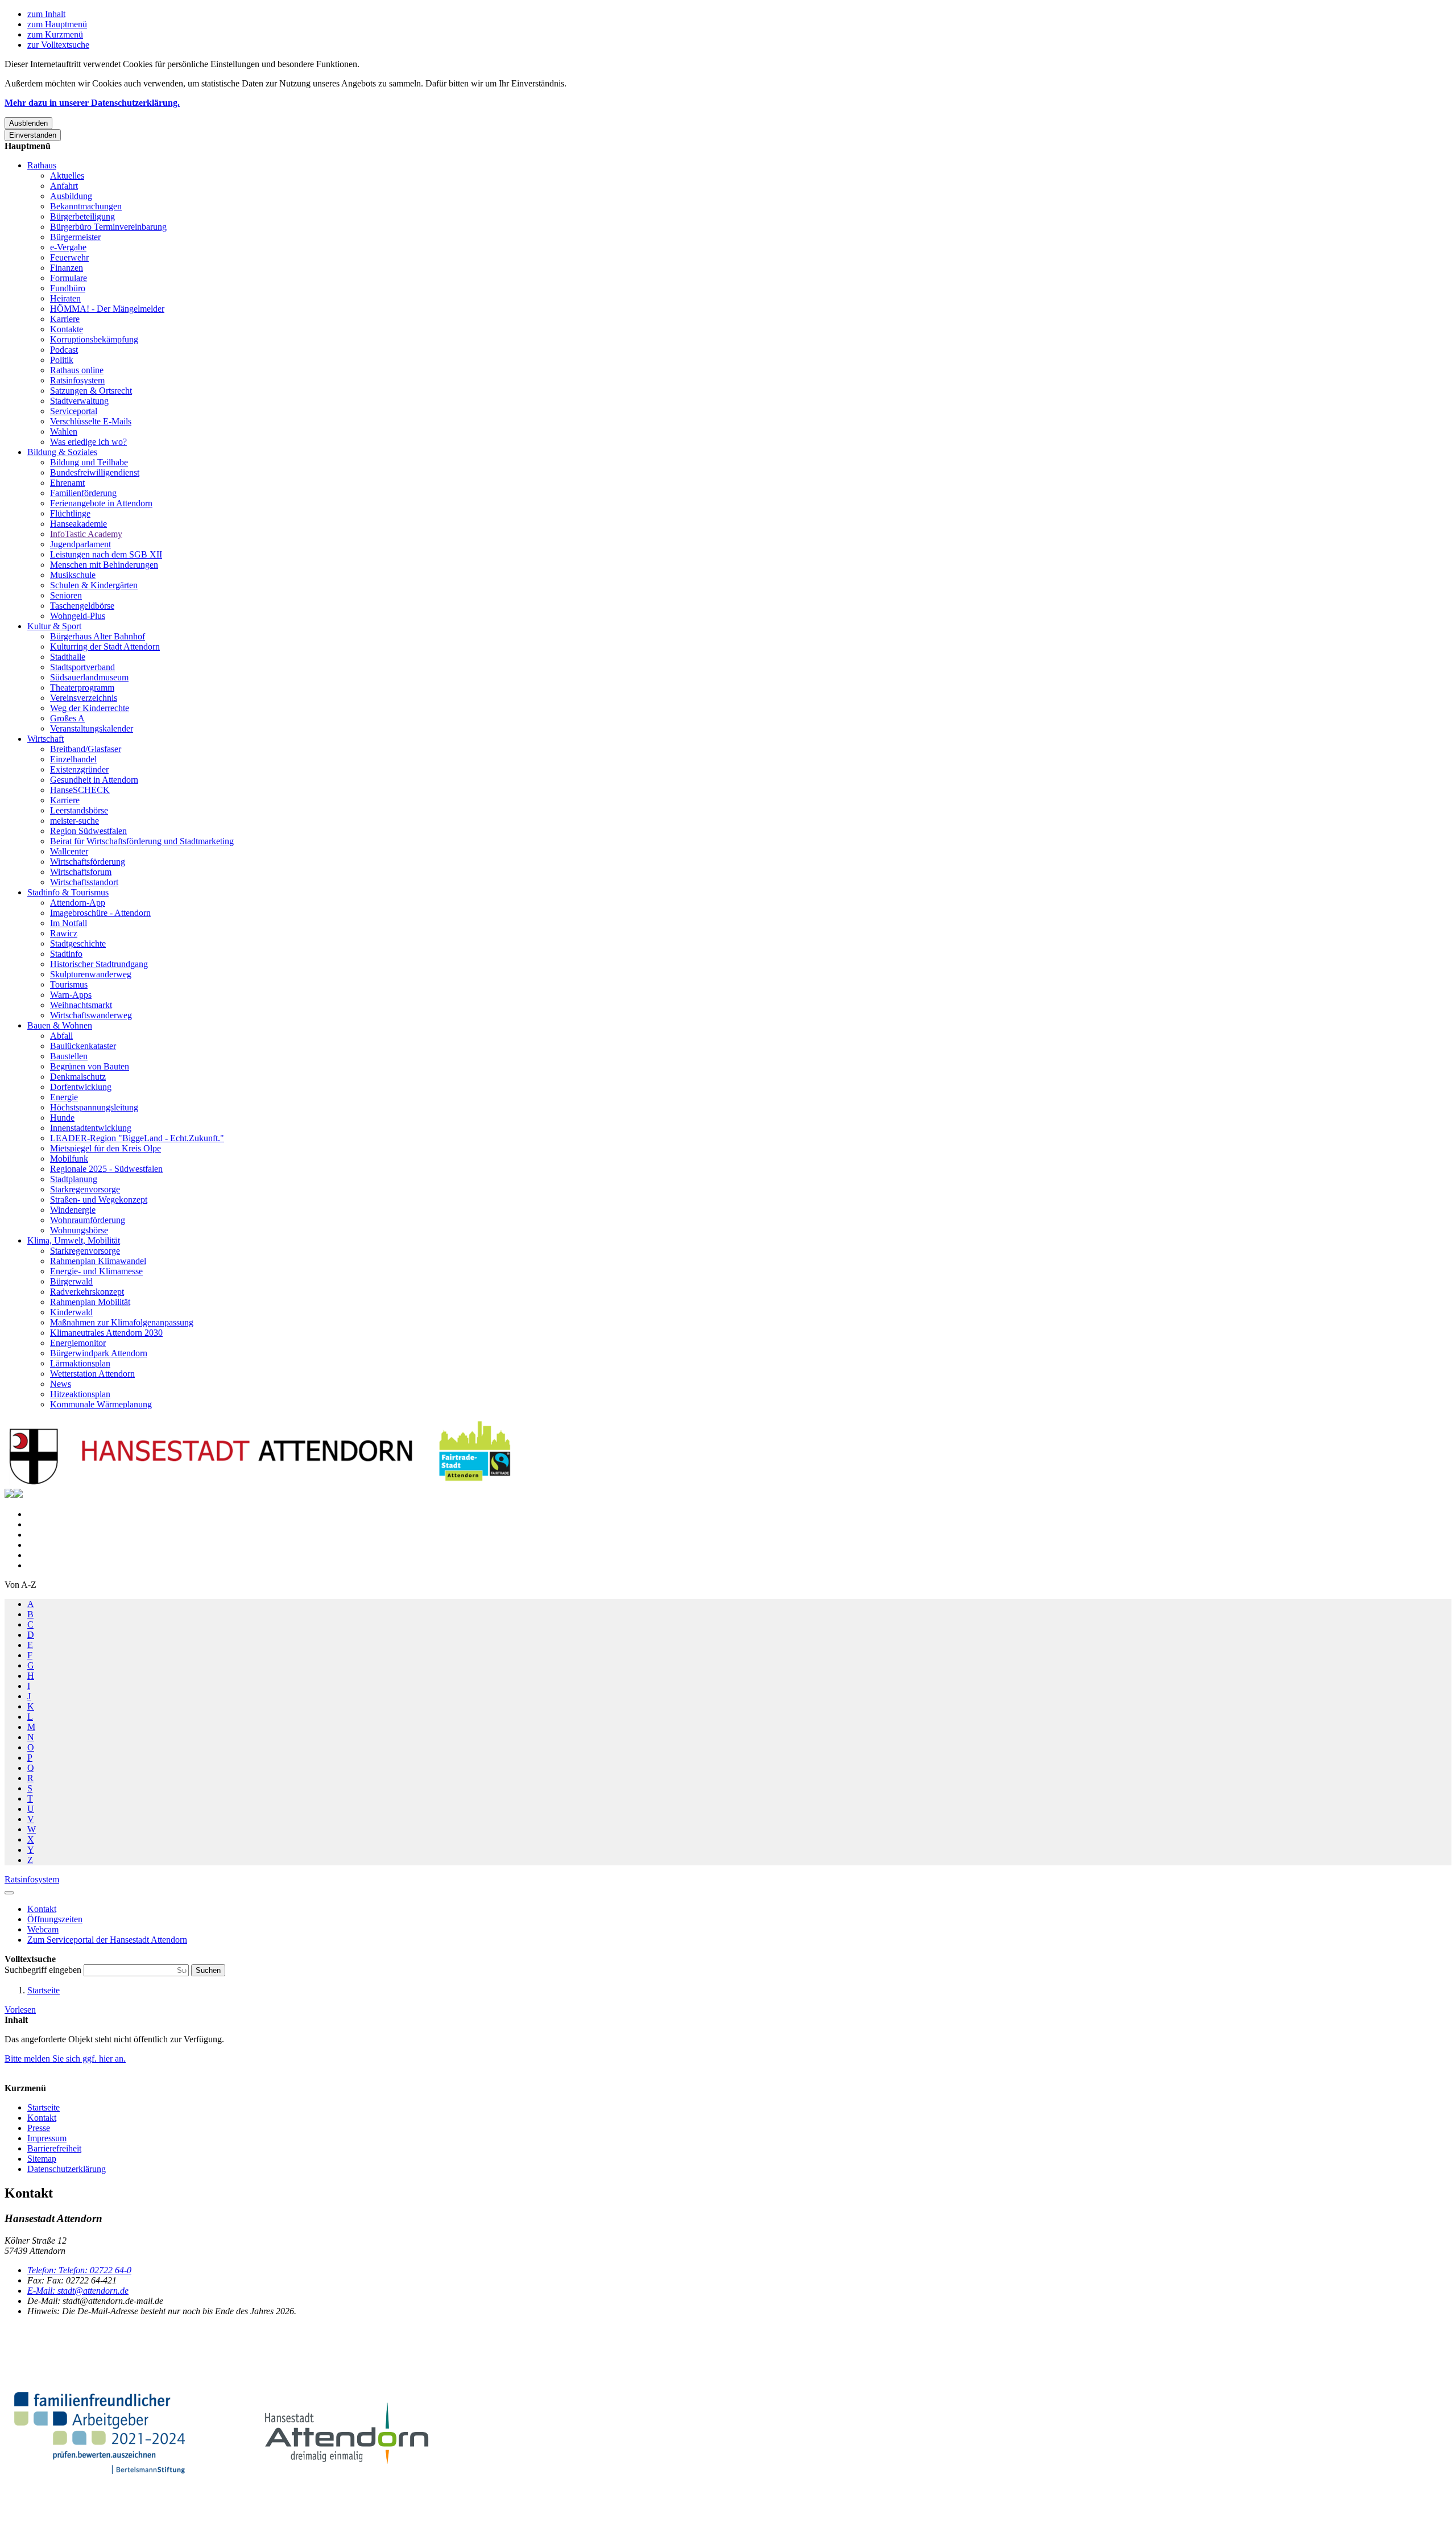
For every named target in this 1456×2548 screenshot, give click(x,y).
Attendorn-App (78, 903)
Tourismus (69, 984)
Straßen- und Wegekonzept (99, 1199)
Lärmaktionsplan (80, 1363)
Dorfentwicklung (81, 1087)
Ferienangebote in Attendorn (101, 503)
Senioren (66, 595)
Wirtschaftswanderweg (91, 1015)
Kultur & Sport (54, 626)
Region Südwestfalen (88, 831)
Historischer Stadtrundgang (99, 964)
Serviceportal (74, 411)
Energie (64, 1097)
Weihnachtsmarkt (81, 1005)
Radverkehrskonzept (87, 1292)
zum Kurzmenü (55, 34)
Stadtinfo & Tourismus (68, 892)
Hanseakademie (78, 524)
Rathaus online (77, 370)
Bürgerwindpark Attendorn (99, 1353)
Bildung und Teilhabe (89, 462)
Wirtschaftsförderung (88, 862)
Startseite (44, 1990)
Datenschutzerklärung (67, 2169)
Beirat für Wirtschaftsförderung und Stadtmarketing (142, 841)
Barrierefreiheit (54, 2148)
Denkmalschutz (78, 1077)
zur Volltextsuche (58, 45)
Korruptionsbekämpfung (94, 339)
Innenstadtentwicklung (91, 1128)
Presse (39, 2128)
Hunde (62, 1118)
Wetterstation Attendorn (92, 1374)
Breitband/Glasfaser (86, 749)
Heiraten (65, 298)
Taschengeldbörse (82, 606)
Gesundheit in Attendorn (94, 780)
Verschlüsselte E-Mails (91, 421)
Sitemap (42, 2159)
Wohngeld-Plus (78, 616)
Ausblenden (28, 123)
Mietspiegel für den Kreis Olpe (106, 1148)
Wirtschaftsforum (81, 872)
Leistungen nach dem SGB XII (106, 554)
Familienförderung (83, 493)
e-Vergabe (68, 247)
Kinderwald (71, 1312)
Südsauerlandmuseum (89, 677)
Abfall (61, 1036)
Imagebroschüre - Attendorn (100, 913)
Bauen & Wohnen (60, 1025)
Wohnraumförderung (88, 1220)
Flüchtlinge (70, 513)
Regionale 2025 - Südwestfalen (106, 1169)
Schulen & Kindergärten (94, 585)
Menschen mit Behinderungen (104, 565)
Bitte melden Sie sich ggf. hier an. (65, 2058)
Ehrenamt (67, 483)
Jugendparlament (80, 544)
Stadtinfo (66, 954)
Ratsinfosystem (77, 380)
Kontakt (42, 2118)
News (61, 1384)
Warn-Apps (71, 995)
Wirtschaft (45, 739)
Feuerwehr (69, 257)
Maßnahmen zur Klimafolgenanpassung (122, 1322)
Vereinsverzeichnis (84, 698)
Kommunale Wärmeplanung (101, 1404)
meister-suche (75, 821)
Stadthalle (68, 657)
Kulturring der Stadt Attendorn (105, 647)
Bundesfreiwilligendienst (95, 472)
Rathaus (42, 165)
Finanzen (67, 268)
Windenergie (73, 1210)
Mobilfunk (69, 1159)
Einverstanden (33, 135)
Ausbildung (71, 196)
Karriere (65, 319)
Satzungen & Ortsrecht (91, 391)
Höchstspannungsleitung (94, 1107)
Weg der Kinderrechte (90, 708)
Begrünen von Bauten (90, 1066)
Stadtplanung (74, 1179)
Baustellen (69, 1056)
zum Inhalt (46, 14)
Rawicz (64, 933)
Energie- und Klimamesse (96, 1271)
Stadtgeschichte (78, 943)
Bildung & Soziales (62, 452)
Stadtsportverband (82, 667)
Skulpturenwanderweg (91, 974)
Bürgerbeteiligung (82, 216)
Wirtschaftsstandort (84, 882)
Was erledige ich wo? (88, 442)
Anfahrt (64, 186)
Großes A (67, 718)
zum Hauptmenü (57, 24)
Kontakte (67, 329)
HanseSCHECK (80, 790)
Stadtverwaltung (79, 401)
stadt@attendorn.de (78, 2291)
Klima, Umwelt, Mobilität (74, 1240)
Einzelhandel (73, 759)
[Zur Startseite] (260, 1483)
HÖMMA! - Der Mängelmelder (107, 309)
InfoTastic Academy (86, 534)
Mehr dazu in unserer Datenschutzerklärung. (92, 103)
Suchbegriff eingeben (44, 1970)
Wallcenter (69, 851)
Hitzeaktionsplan (80, 1394)
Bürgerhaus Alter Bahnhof (98, 636)
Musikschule (73, 575)
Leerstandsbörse (79, 810)
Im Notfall (69, 923)
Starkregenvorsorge (85, 1189)
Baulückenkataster (83, 1046)
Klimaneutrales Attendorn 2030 (106, 1333)
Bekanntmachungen (86, 206)
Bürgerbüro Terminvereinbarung (108, 227)
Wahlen (64, 431)
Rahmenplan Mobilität (90, 1302)
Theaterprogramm (82, 687)
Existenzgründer (79, 769)
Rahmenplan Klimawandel (98, 1261)
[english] (9, 1495)
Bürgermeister (75, 237)
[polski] (18, 1495)
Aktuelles (67, 175)
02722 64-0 (79, 2270)
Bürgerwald (71, 1281)
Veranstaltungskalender (92, 728)
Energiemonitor (78, 1343)
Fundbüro (68, 288)
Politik (62, 360)
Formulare (69, 278)
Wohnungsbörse (79, 1230)
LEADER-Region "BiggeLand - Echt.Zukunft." (137, 1138)
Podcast (64, 350)
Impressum (47, 2138)
